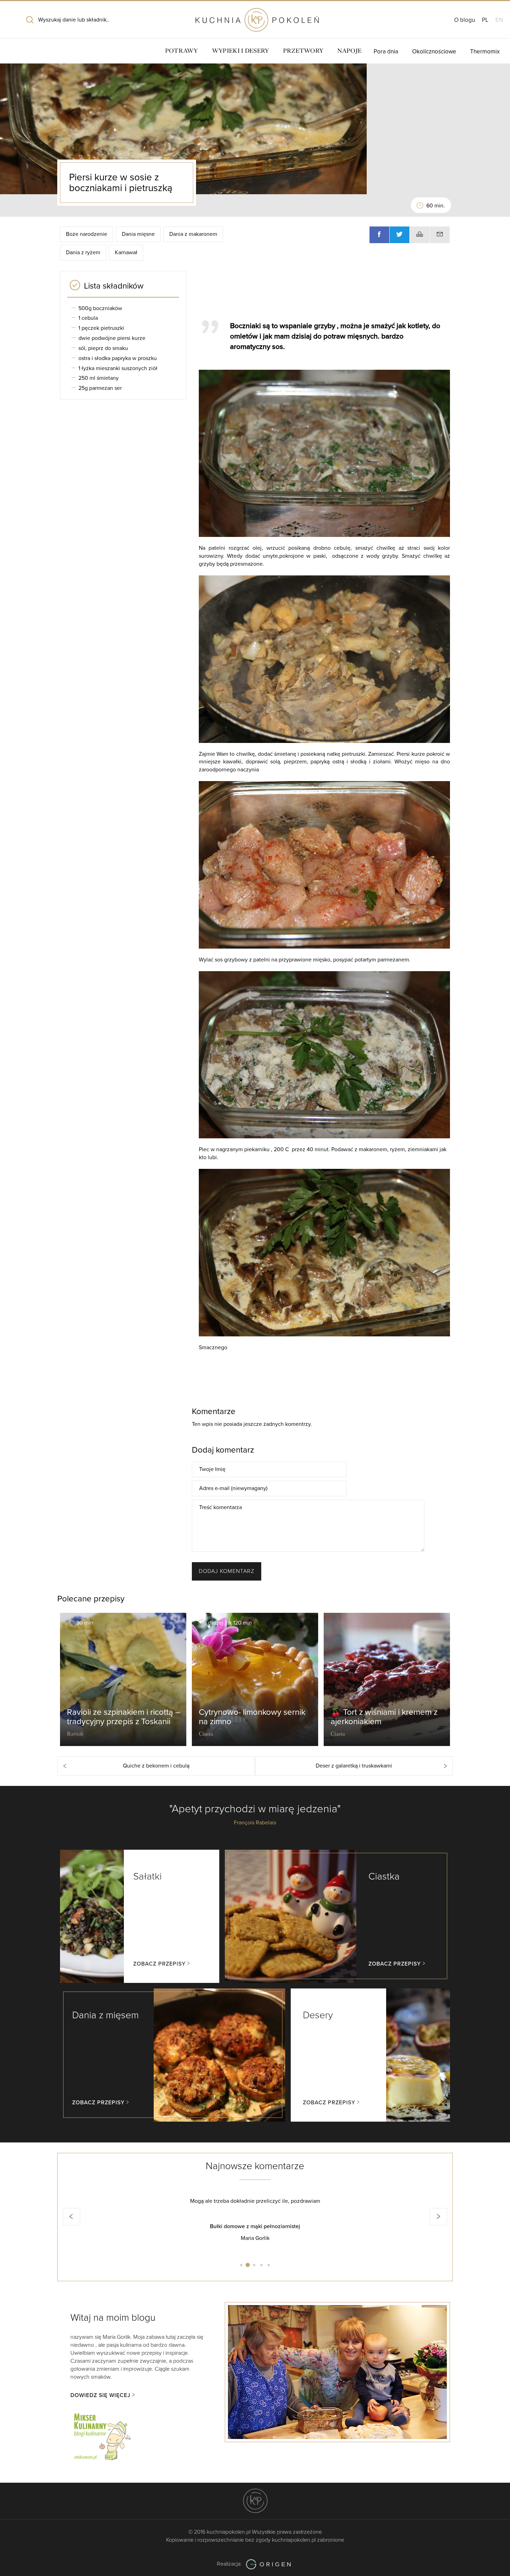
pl (485, 20)
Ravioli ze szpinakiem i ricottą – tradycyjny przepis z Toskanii (124, 1717)
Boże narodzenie (87, 234)
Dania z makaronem (193, 234)
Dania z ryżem (83, 253)
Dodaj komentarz (227, 1571)
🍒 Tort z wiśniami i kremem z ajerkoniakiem (384, 1717)
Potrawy (182, 51)
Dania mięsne (138, 234)
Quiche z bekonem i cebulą (156, 1766)
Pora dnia (386, 52)
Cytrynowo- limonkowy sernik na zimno (252, 1717)
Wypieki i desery (241, 51)
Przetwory (303, 51)
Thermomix (485, 52)
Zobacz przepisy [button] (159, 1964)
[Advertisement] (321, 292)
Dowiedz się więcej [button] (100, 2395)
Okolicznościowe (434, 52)
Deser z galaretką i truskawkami (354, 1766)
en (499, 20)
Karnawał (126, 253)
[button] (71, 2217)
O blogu (465, 20)
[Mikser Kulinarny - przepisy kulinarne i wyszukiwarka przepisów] (102, 2436)
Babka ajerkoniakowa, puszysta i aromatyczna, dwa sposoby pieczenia (255, 2226)
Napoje (349, 51)
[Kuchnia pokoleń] (255, 17)
